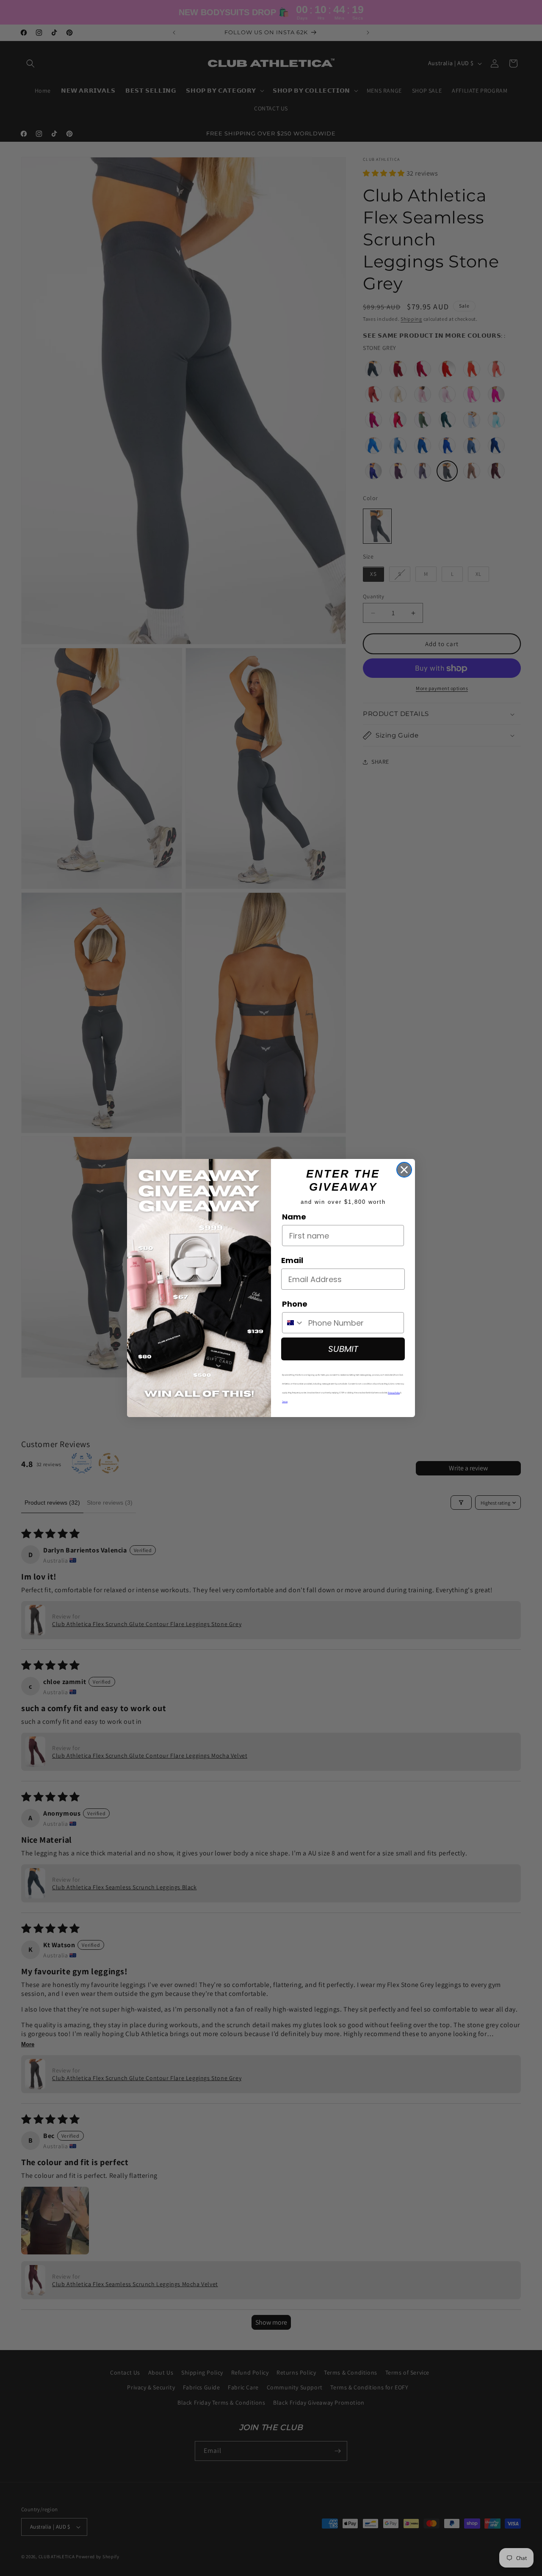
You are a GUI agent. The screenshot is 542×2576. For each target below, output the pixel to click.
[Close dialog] (404, 1170)
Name (294, 1217)
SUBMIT (343, 1349)
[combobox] (293, 1323)
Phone (295, 1304)
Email (292, 1260)
